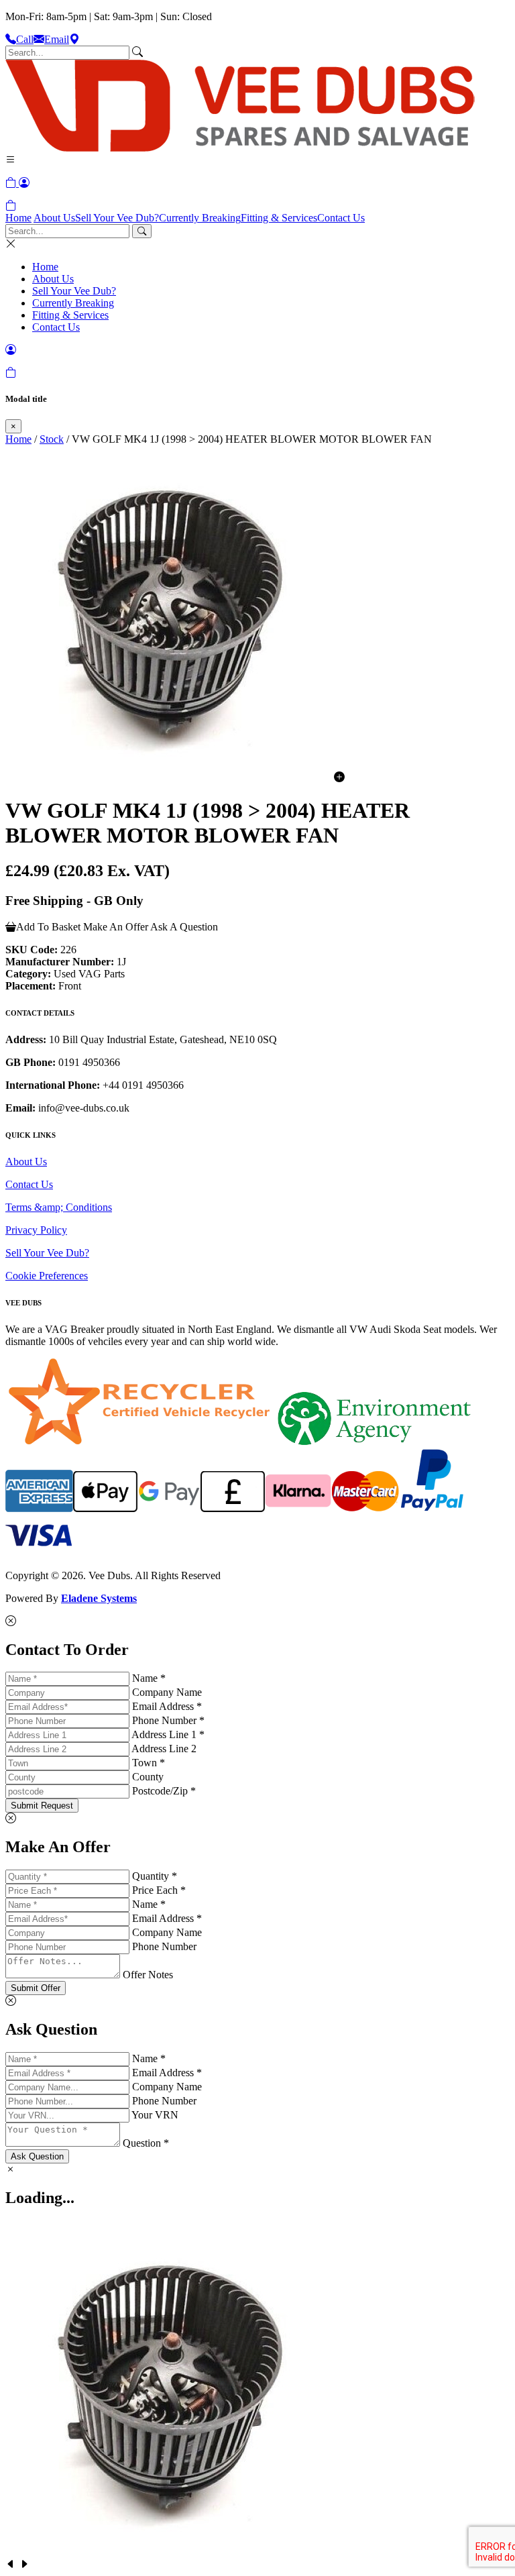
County (148, 1777)
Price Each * (159, 1890)
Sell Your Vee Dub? (117, 218)
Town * (149, 1763)
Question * (146, 2143)
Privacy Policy (36, 1230)
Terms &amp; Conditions (59, 1207)
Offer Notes (148, 1975)
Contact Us (341, 218)
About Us (54, 218)
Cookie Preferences (47, 1276)
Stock (52, 439)
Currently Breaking (200, 218)
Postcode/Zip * (164, 1791)
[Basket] (11, 206)
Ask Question (37, 2156)
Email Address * (167, 1706)
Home (18, 218)
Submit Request (42, 1806)
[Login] (24, 183)
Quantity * (155, 1876)
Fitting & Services (279, 218)
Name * (149, 1678)
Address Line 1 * (168, 1734)
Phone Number (164, 1946)
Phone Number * (168, 1720)
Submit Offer (36, 1988)
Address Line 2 (164, 1749)
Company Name (167, 1692)
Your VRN (155, 2115)
